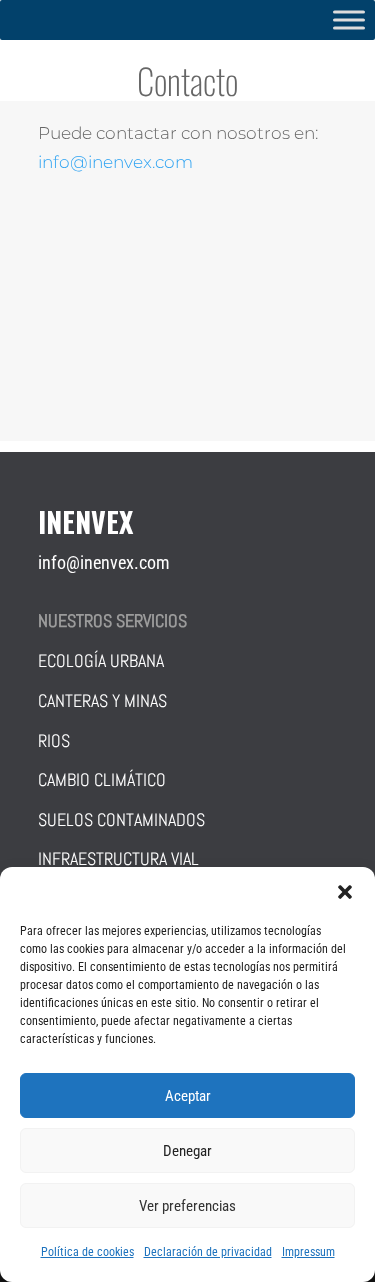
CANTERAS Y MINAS (102, 700)
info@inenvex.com (115, 162)
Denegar (187, 1151)
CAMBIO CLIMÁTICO (102, 779)
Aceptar (188, 1096)
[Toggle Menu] (349, 19)
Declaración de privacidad (208, 1252)
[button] (345, 892)
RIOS (54, 740)
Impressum (308, 1252)
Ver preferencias (187, 1206)
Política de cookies (87, 1252)
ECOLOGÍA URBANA (101, 660)
